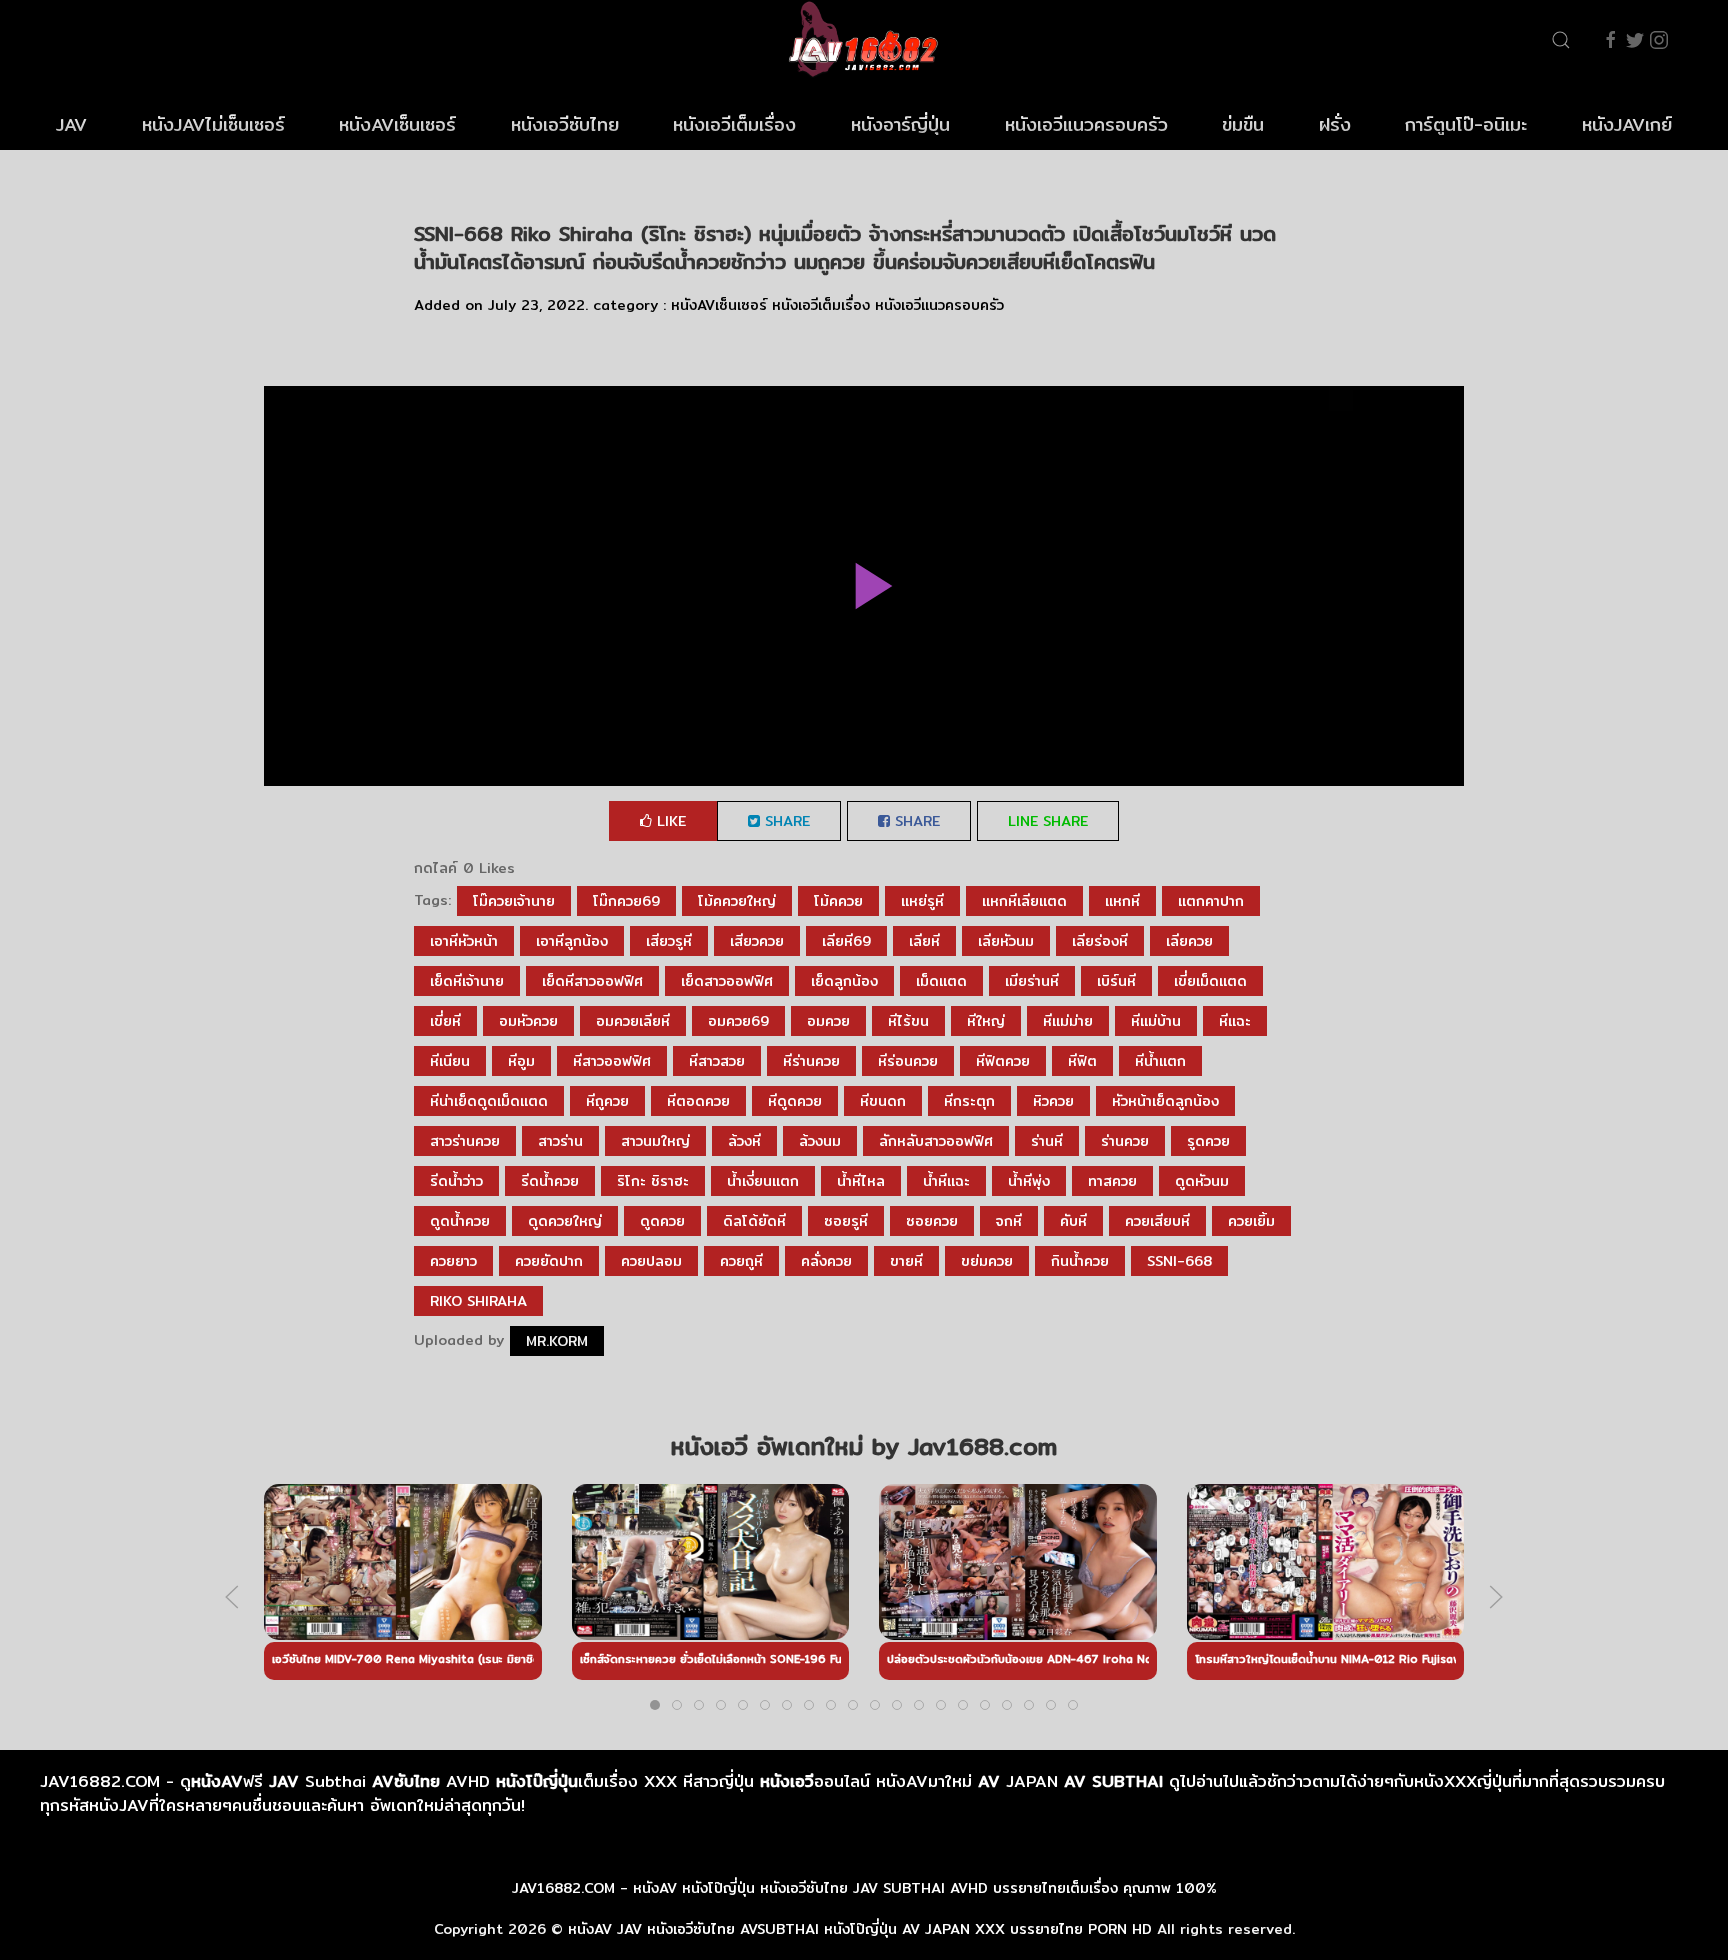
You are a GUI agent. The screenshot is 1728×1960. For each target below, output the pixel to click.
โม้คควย (838, 901)
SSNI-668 (1179, 1261)
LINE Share (1048, 821)
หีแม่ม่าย (1068, 1021)
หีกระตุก (969, 1101)
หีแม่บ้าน (1156, 1021)
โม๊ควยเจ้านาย (514, 901)
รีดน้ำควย (550, 1181)
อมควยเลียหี (633, 1021)
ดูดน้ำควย (460, 1221)
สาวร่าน (560, 1141)
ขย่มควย (987, 1261)
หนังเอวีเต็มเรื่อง (734, 124)
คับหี (1073, 1221)
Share (785, 821)
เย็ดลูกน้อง (844, 981)
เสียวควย (757, 941)
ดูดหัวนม (1202, 1181)
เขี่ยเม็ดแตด (1210, 981)
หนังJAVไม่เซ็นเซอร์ (213, 124)
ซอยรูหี (846, 1221)
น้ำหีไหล (861, 1181)
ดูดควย (662, 1221)
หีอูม (521, 1061)
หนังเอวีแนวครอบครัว (1086, 124)
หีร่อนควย (908, 1061)
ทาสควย (1112, 1181)
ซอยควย (932, 1221)
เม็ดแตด (941, 981)
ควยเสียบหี (1157, 1221)
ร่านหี (1047, 1141)
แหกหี (1122, 901)
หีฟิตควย (1003, 1061)
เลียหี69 (846, 941)
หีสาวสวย (717, 1061)
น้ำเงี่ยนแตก (763, 1181)
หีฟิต (1082, 1061)
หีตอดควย (698, 1101)
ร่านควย (1125, 1141)
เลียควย (1189, 941)
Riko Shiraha (478, 1301)
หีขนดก (883, 1101)
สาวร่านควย (465, 1141)
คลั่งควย (826, 1261)
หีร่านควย (811, 1061)
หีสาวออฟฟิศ (612, 1061)
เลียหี (924, 941)
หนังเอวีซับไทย (565, 124)
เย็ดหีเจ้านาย (467, 981)
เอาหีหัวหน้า (464, 941)
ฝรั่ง (1335, 124)
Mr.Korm (557, 1341)
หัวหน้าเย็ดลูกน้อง (1165, 1101)
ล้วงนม (820, 1141)
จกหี (1009, 1221)
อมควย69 (738, 1021)
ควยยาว (453, 1261)
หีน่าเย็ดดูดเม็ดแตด (489, 1101)
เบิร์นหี (1116, 981)
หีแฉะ (1235, 1021)
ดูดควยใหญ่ (565, 1221)
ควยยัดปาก (549, 1261)
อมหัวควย (528, 1021)
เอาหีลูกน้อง (572, 941)
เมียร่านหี (1032, 981)
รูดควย (1208, 1141)
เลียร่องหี (1100, 941)
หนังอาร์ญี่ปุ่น (900, 124)
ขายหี (906, 1261)
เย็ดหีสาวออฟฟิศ (592, 981)
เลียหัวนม (1006, 941)
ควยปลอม (651, 1261)
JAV (71, 124)
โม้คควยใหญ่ (737, 901)
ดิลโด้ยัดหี (754, 1221)
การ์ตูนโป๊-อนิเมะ (1466, 124)
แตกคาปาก (1211, 901)
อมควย (828, 1021)
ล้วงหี (744, 1141)
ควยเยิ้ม (1251, 1221)
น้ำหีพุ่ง (1029, 1181)
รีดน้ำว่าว (456, 1181)
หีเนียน (450, 1061)
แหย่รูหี (922, 901)
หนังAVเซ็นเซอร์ (397, 124)
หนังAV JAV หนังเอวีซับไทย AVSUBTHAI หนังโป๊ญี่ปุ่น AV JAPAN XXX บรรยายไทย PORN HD (860, 1929)
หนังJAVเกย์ (1627, 124)
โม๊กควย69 (626, 901)
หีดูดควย (795, 1101)
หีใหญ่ (986, 1021)
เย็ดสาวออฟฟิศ (727, 981)
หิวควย (1053, 1101)
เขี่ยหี (445, 1021)
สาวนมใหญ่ (655, 1141)
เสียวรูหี (669, 941)
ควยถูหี (741, 1261)
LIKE (669, 821)
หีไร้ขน (908, 1021)
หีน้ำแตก (1160, 1061)
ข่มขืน (1243, 124)
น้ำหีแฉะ (946, 1181)
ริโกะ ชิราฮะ (653, 1181)
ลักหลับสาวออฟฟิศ (936, 1141)
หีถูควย (607, 1101)
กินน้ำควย (1080, 1261)
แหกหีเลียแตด (1024, 901)
